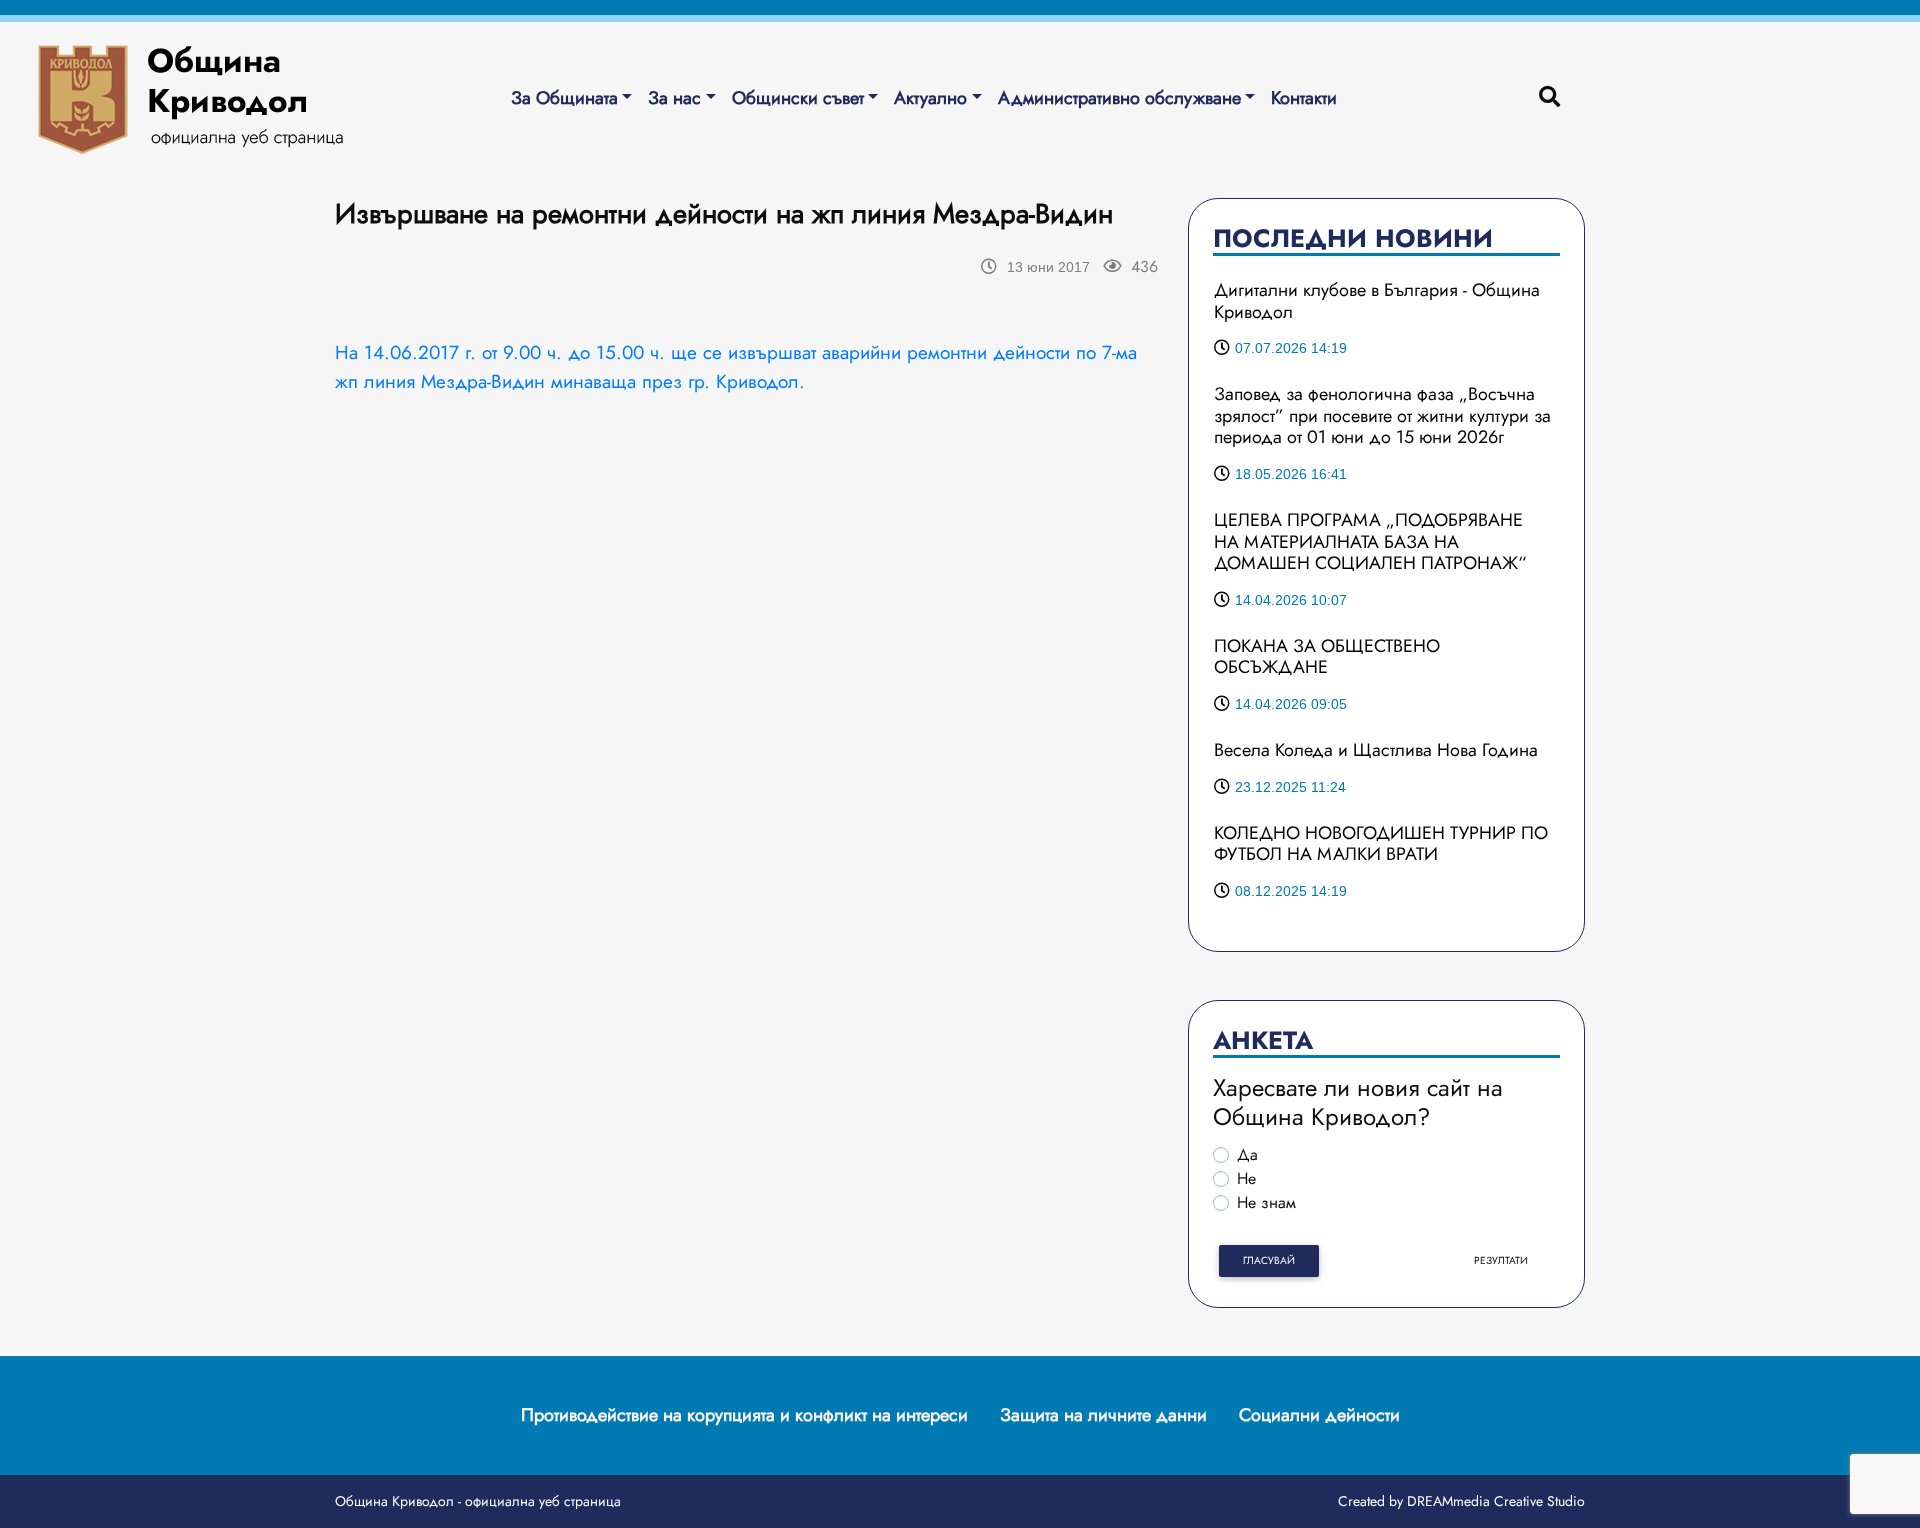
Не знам (1266, 1202)
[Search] (1549, 98)
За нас (674, 98)
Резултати (1501, 1260)
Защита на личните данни (1103, 1415)
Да (1247, 1154)
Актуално (930, 98)
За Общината (564, 98)
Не (1246, 1178)
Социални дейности (1319, 1415)
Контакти (1304, 98)
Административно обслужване (1119, 98)
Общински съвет (798, 98)
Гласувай (1269, 1260)
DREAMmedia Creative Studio (1496, 1501)
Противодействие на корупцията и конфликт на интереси (744, 1415)
